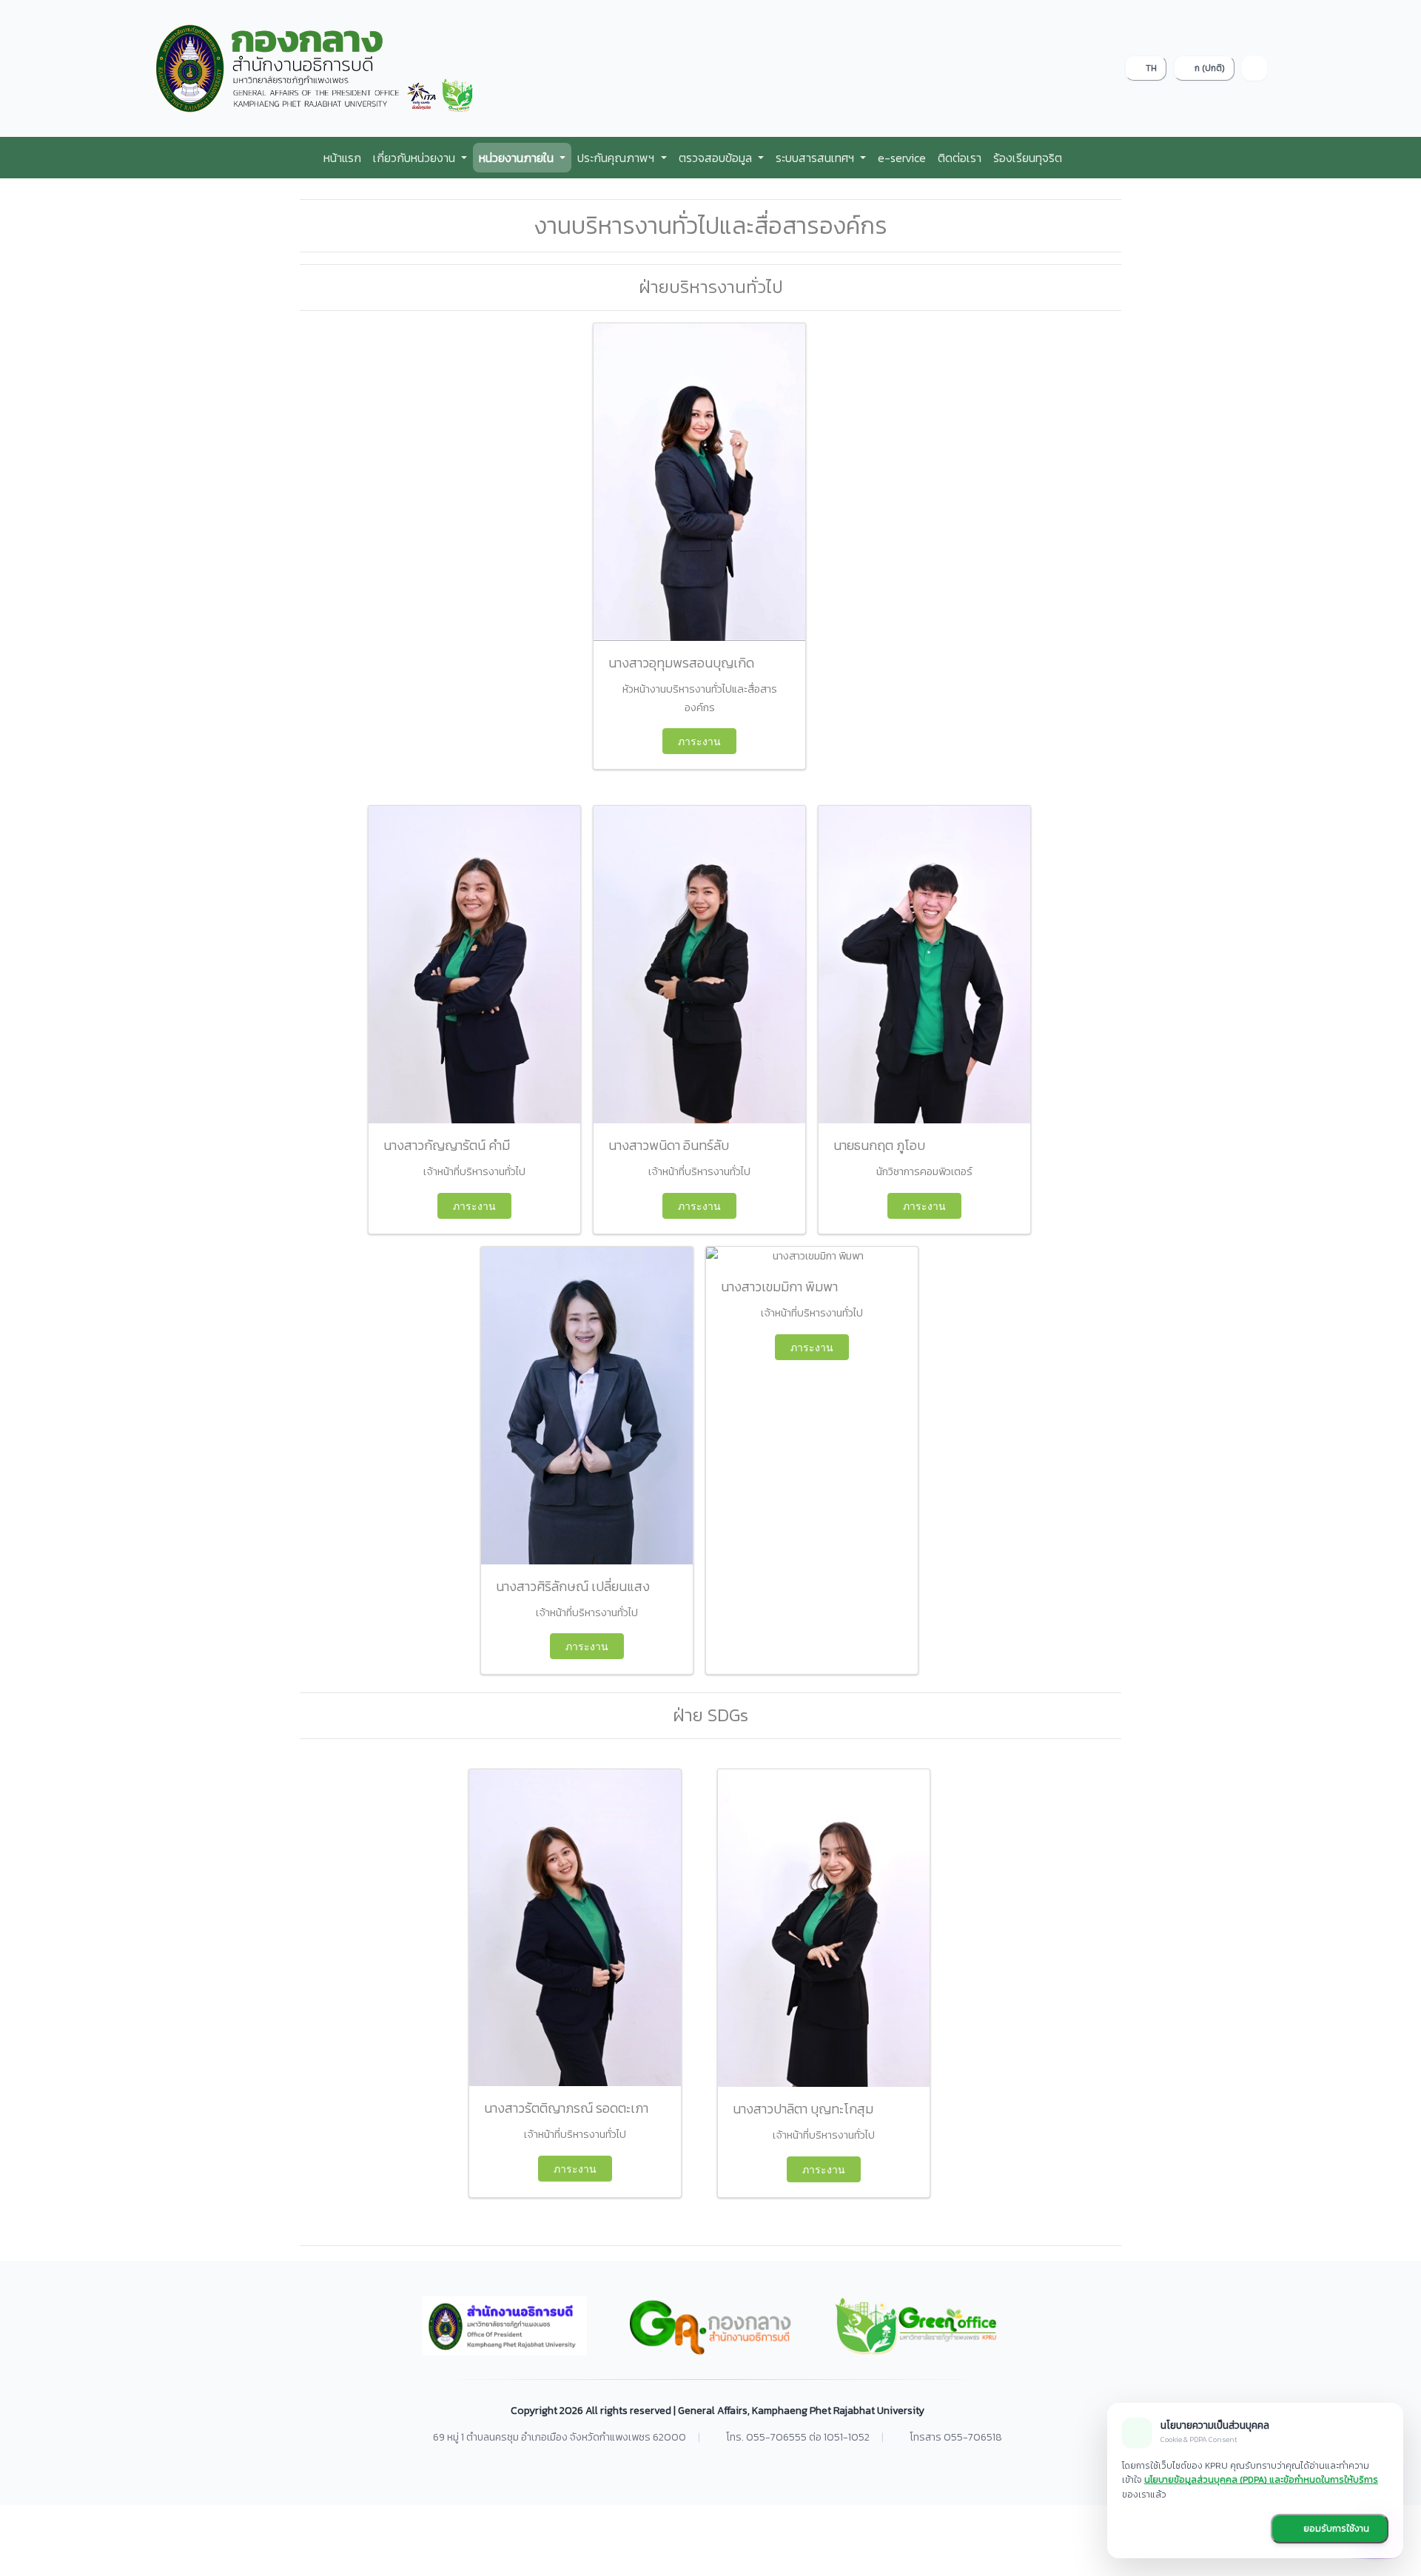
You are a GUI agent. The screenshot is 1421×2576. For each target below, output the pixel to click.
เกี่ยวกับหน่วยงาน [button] (416, 158)
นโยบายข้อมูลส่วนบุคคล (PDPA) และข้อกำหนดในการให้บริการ (1261, 2480)
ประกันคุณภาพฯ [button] (617, 158)
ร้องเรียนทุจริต (1028, 158)
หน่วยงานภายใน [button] (518, 158)
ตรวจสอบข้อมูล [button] (717, 158)
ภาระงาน (699, 741)
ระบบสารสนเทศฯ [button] (816, 158)
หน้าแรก (342, 158)
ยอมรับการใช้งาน (1335, 2529)
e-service (902, 158)
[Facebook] (1254, 68)
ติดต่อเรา (960, 158)
